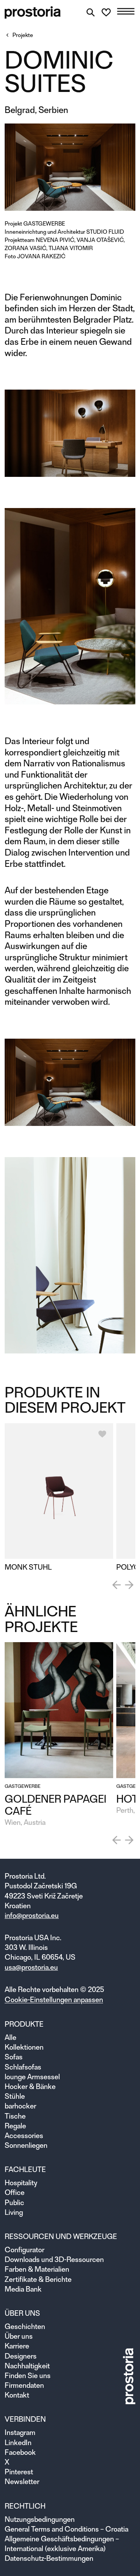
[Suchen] (91, 12)
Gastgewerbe (44, 224)
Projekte (23, 35)
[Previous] (117, 1585)
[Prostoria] (33, 12)
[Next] (129, 1585)
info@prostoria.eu (32, 1915)
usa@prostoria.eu (31, 1967)
